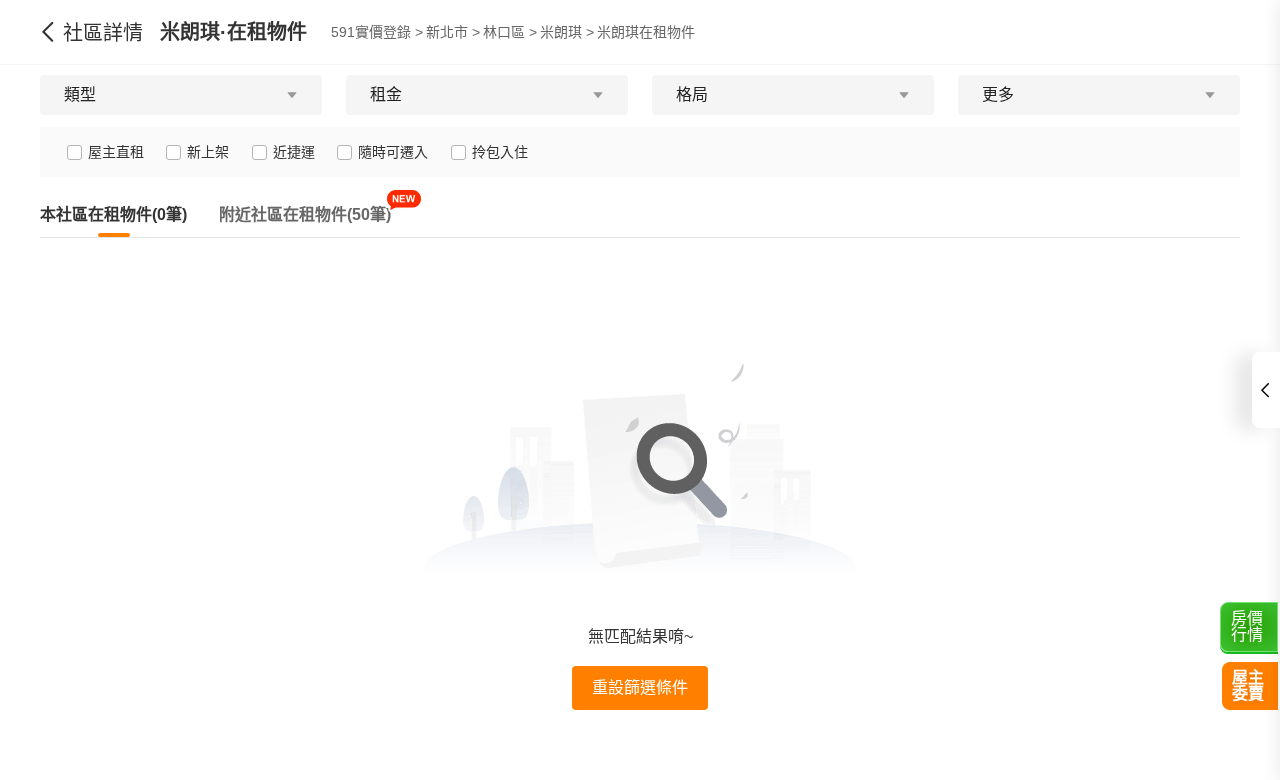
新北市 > (453, 32)
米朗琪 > (567, 32)
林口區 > (510, 32)
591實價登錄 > (377, 32)
